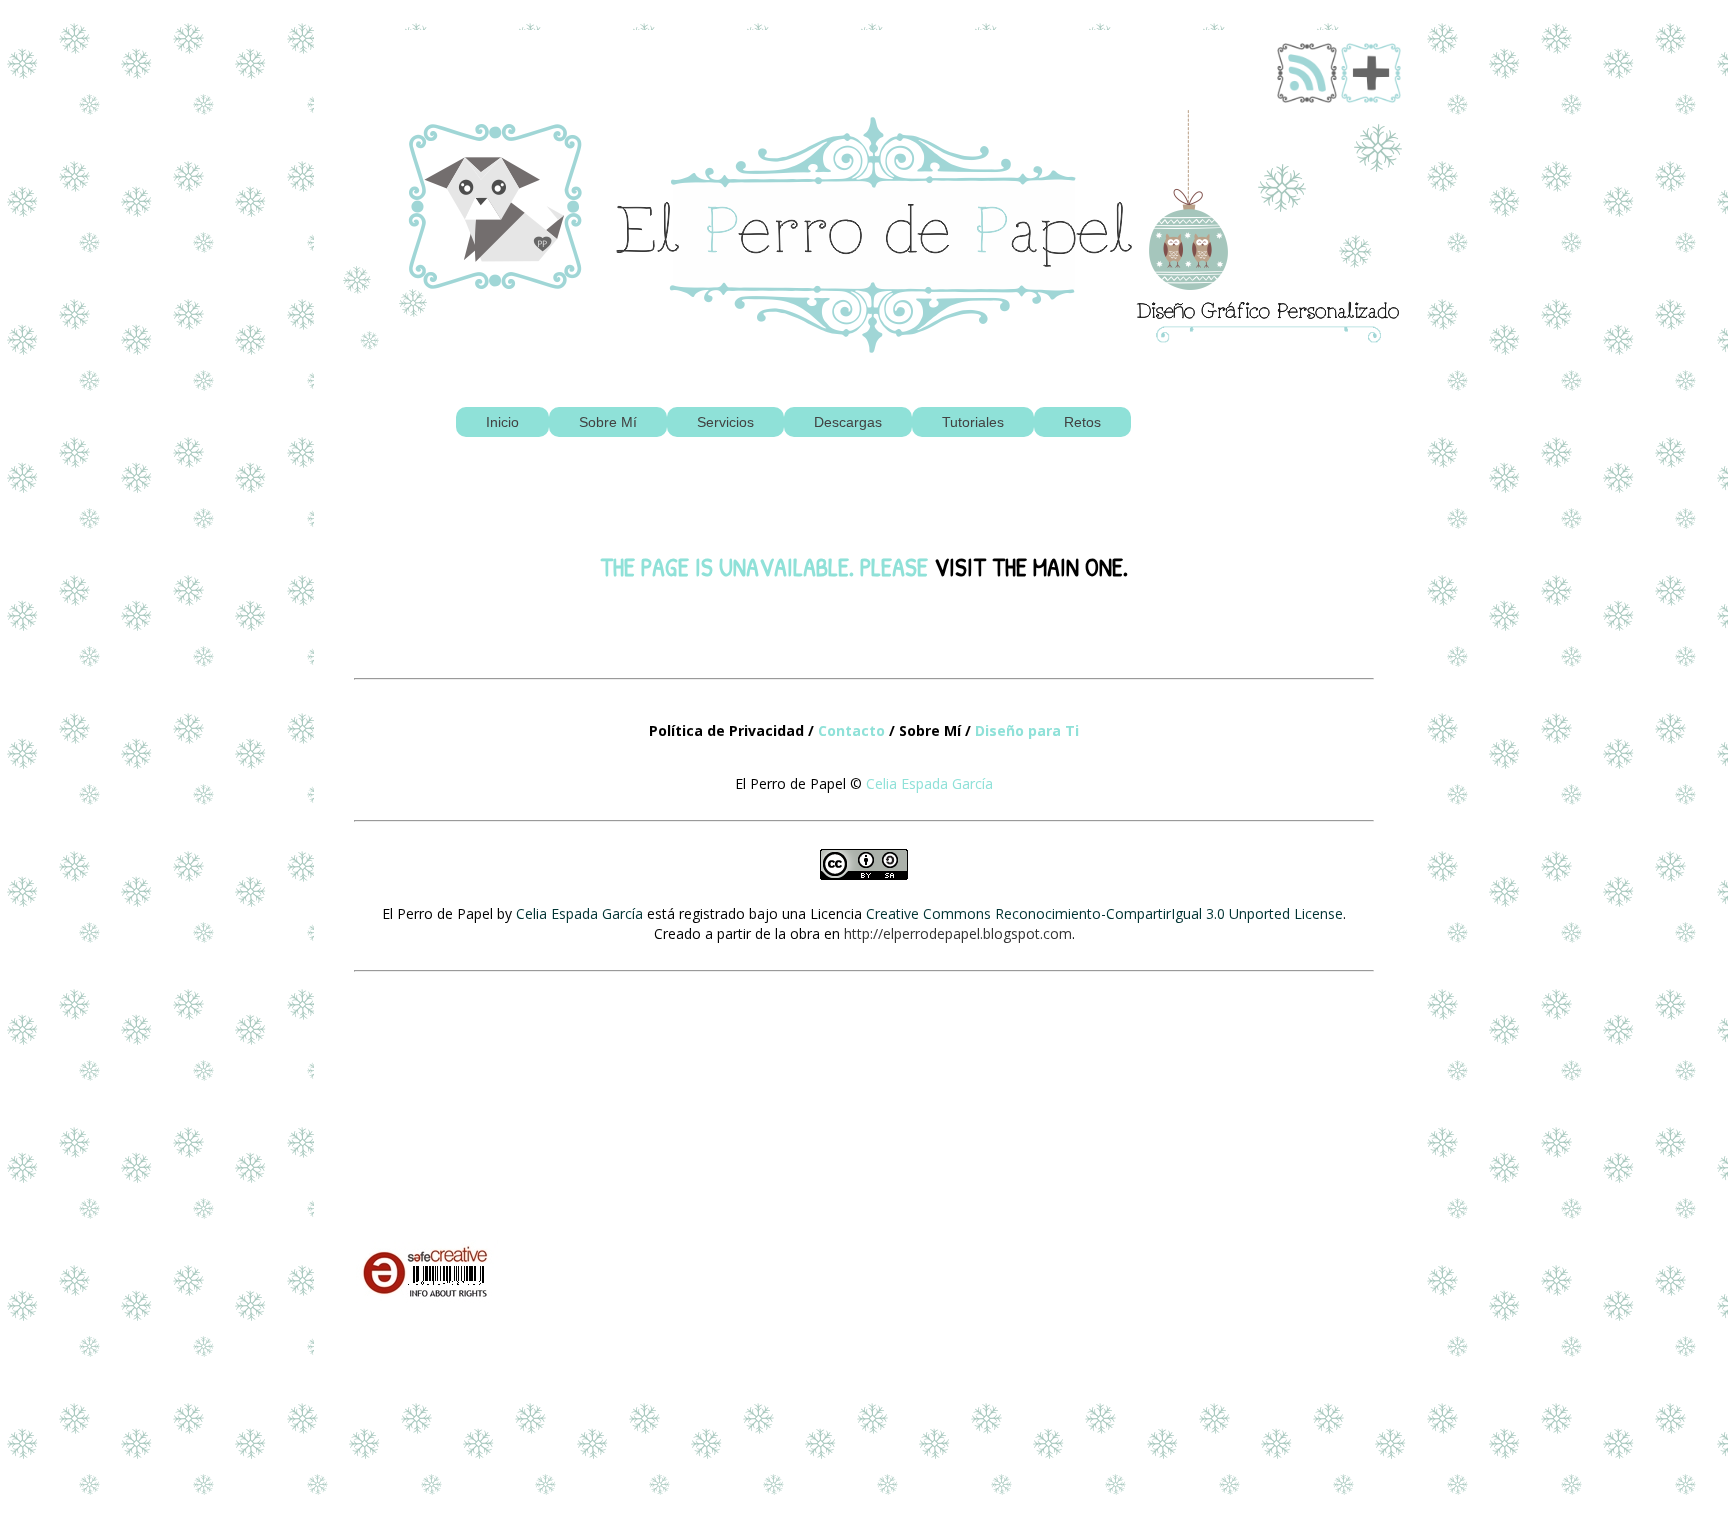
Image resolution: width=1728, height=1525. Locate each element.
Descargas (848, 422)
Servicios (725, 422)
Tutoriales (973, 422)
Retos (1082, 422)
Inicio (502, 422)
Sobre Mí (608, 422)
